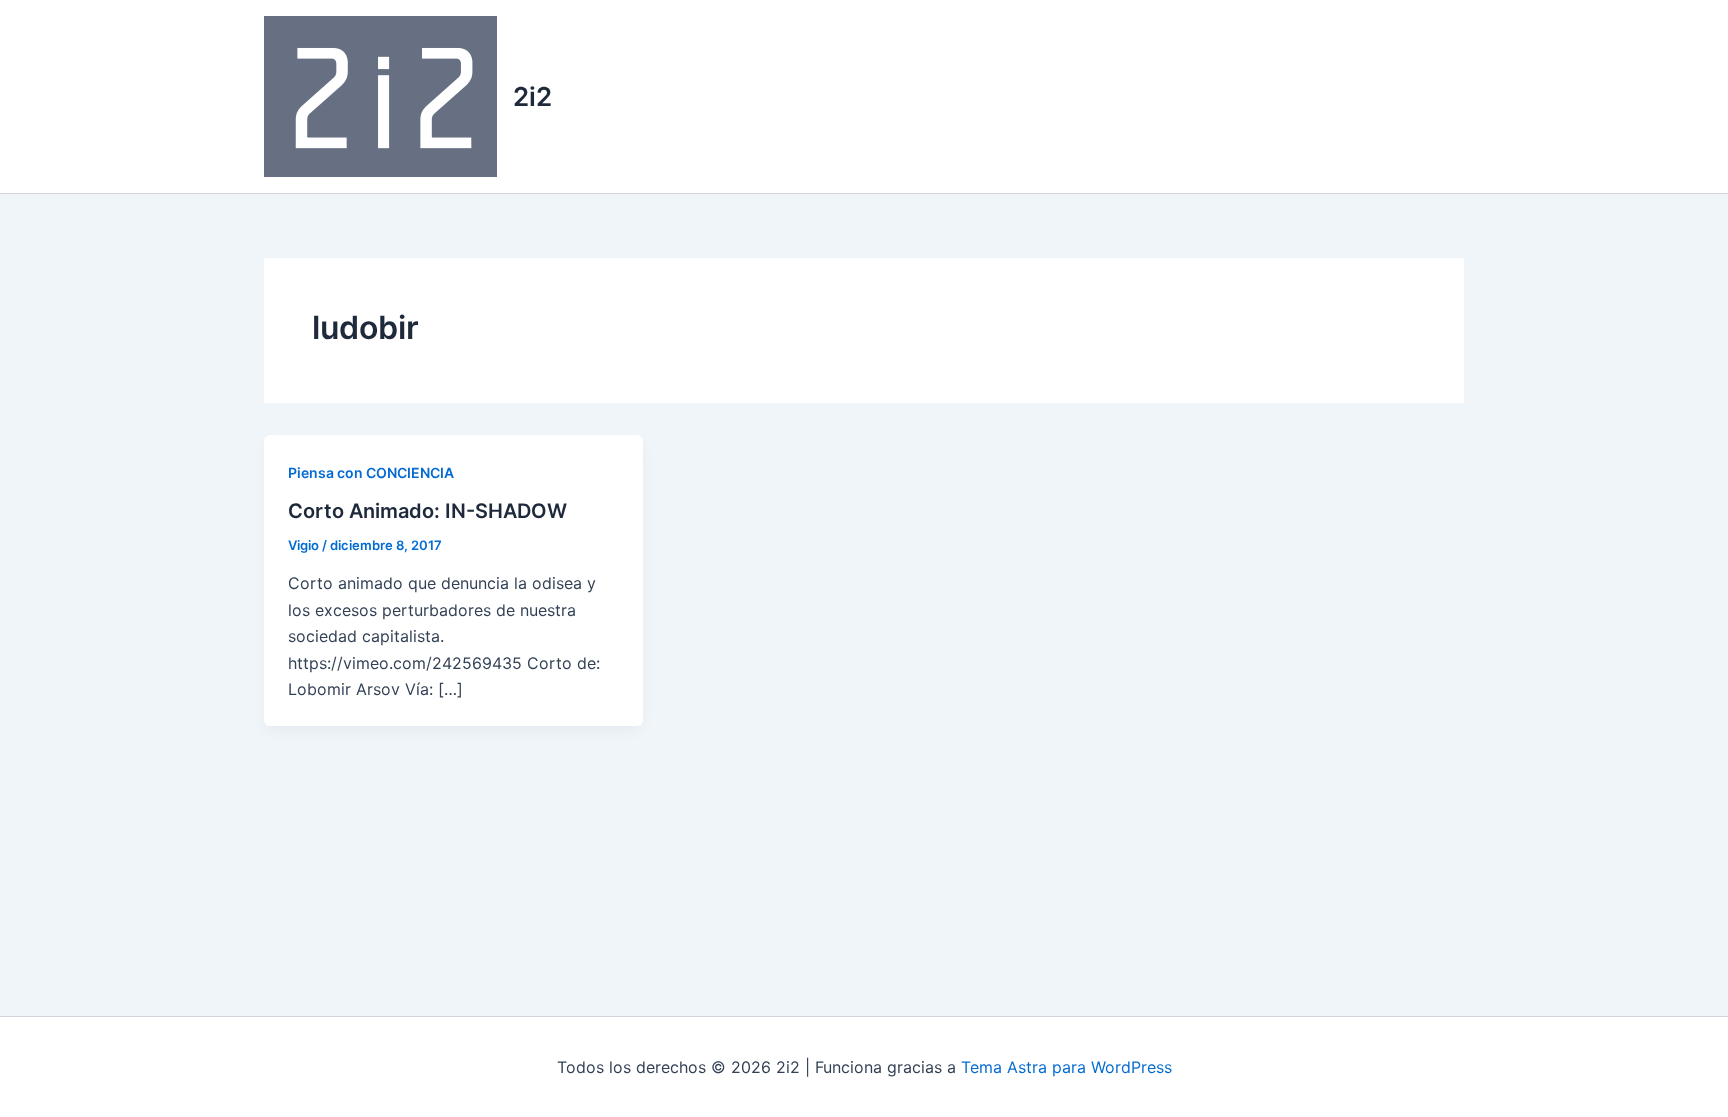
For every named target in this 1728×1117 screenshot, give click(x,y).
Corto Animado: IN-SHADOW (427, 511)
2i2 (532, 96)
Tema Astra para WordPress (1066, 1067)
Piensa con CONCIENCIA (371, 472)
